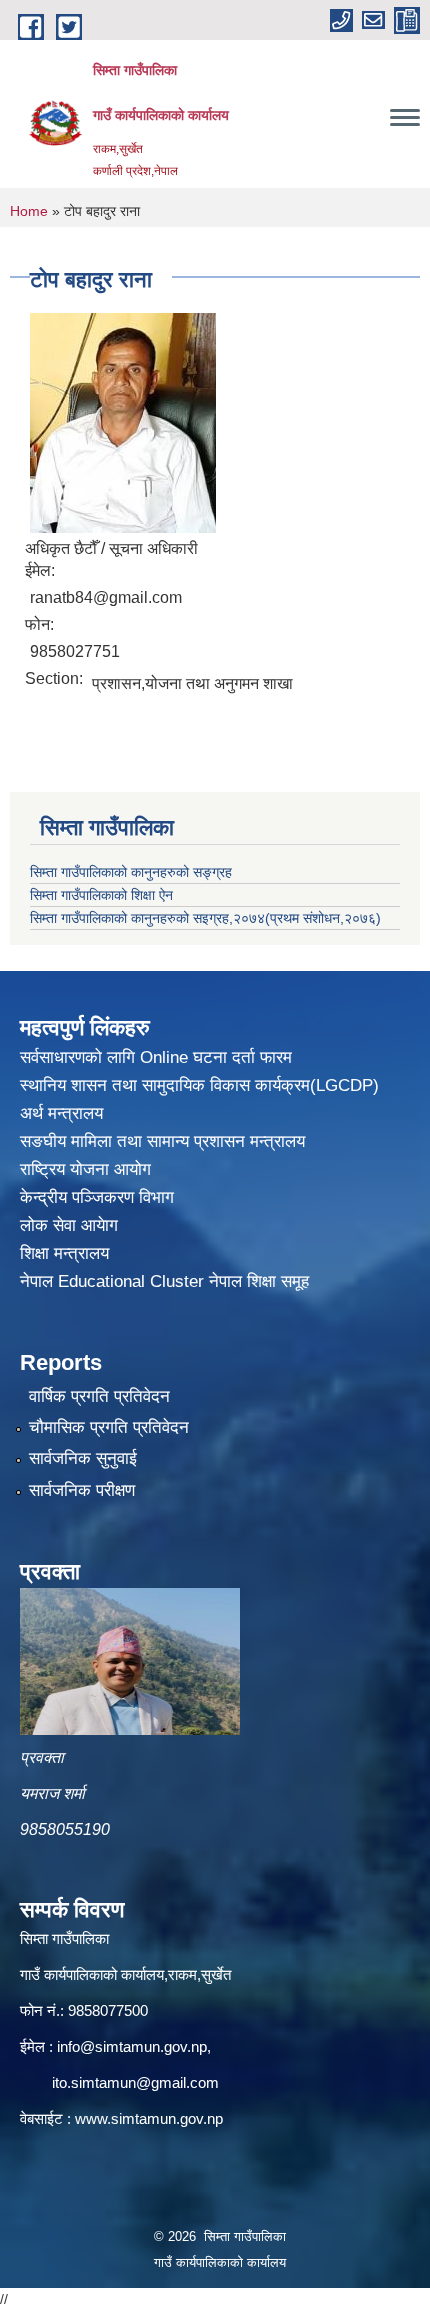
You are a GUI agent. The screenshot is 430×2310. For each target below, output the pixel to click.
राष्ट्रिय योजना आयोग (85, 1169)
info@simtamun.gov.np (132, 2046)
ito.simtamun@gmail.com (135, 2082)
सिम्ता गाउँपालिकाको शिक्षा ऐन (101, 895)
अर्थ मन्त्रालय (61, 1113)
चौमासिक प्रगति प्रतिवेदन (109, 1427)
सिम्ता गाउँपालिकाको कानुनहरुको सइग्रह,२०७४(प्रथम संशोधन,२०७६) (205, 918)
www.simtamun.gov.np (149, 2118)
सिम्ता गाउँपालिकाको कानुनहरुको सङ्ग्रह (131, 872)
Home (29, 211)
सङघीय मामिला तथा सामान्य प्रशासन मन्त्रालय (162, 1141)
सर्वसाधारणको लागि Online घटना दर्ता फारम (156, 1057)
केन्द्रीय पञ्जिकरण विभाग (97, 1197)
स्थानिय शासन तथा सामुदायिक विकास (137, 1085)
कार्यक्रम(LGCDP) (317, 1085)
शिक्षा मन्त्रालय (64, 1253)
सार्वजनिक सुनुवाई (83, 1458)
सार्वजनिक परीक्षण (82, 1490)
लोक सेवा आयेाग (69, 1225)
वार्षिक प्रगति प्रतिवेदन (99, 1396)
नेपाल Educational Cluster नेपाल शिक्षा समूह (164, 1281)
